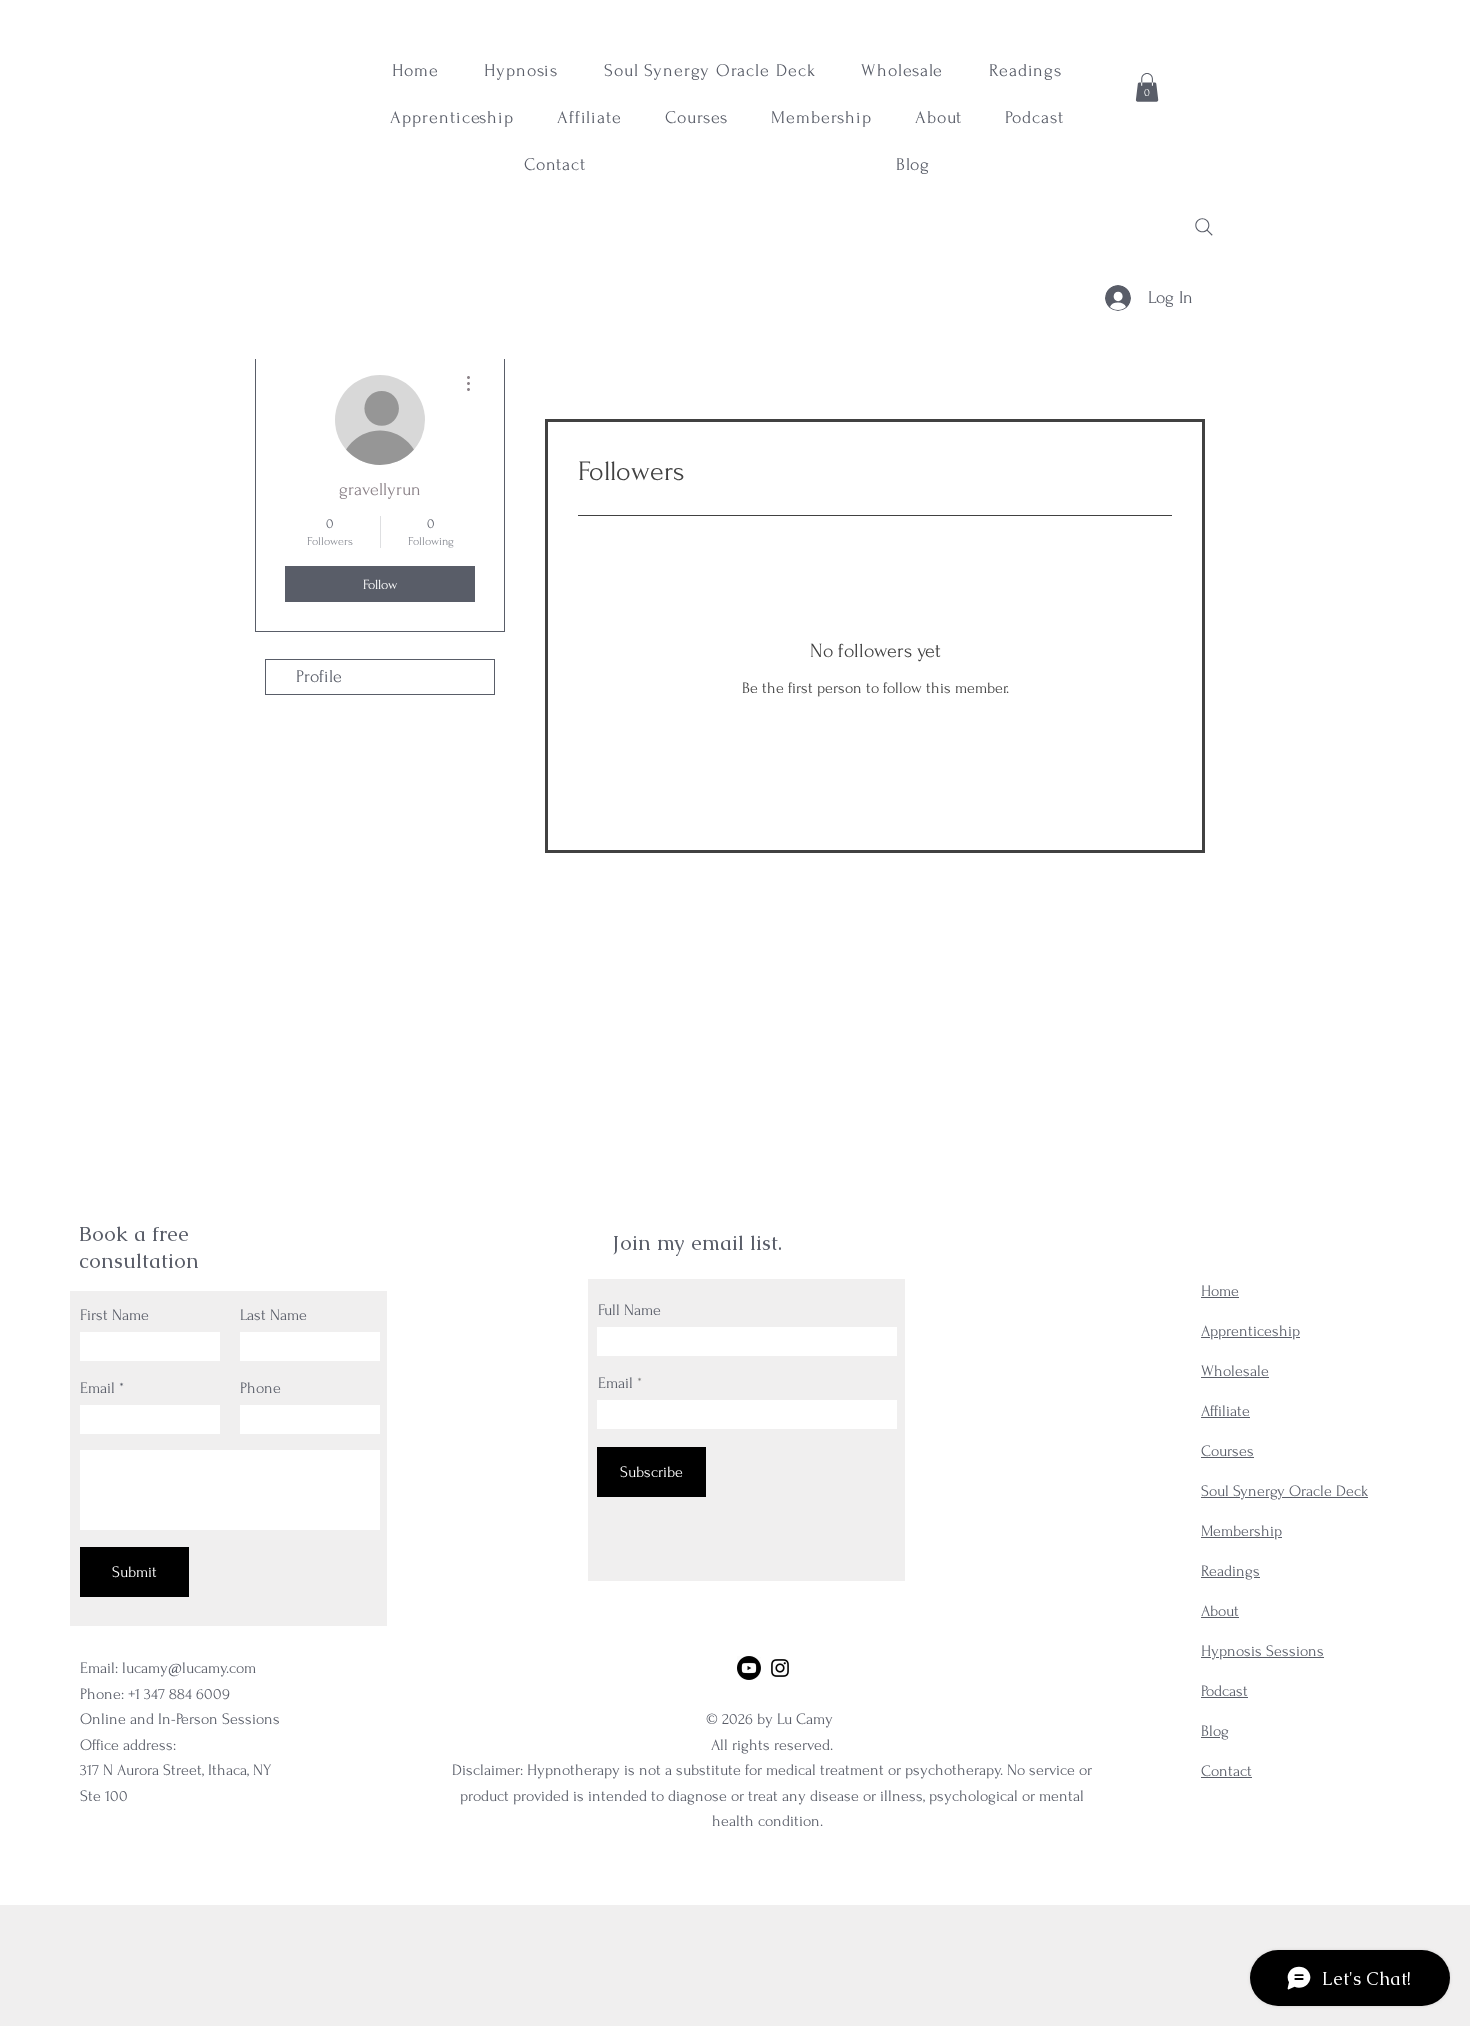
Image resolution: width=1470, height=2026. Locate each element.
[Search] (1204, 227)
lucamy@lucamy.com (189, 1668)
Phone (260, 1388)
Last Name (273, 1315)
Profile (319, 676)
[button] (1147, 87)
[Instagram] (780, 1668)
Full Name (629, 1310)
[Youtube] (749, 1668)
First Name (114, 1315)
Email (97, 1388)
